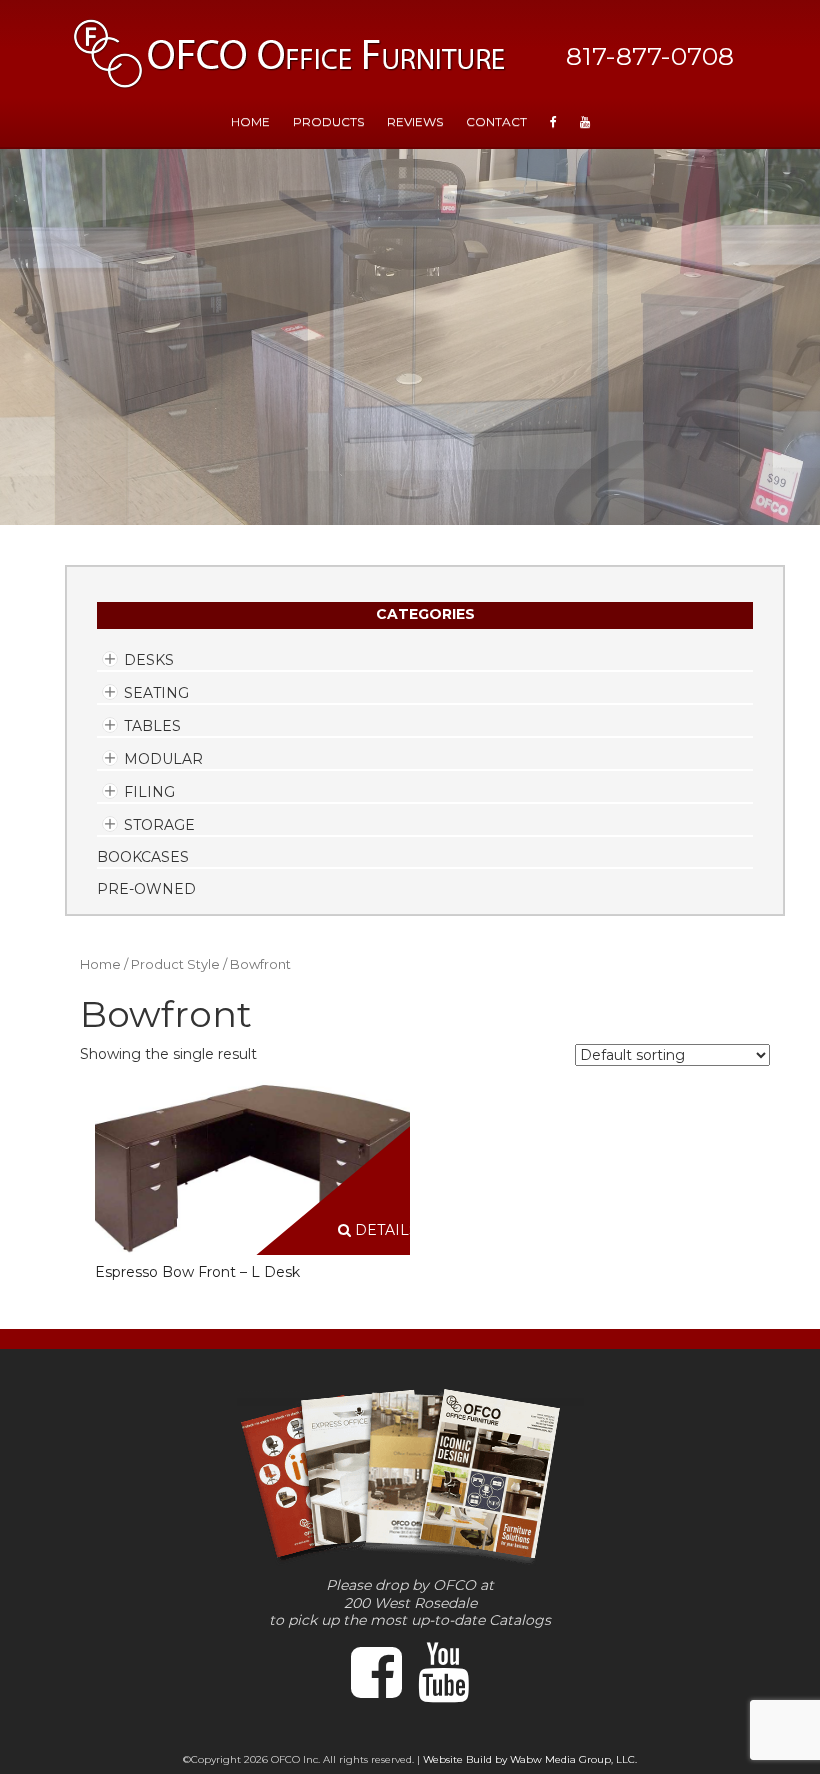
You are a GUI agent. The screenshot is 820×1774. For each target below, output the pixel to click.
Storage (159, 825)
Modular (163, 759)
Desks (149, 660)
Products (328, 121)
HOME (250, 121)
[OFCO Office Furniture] (290, 53)
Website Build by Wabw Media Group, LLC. (530, 1759)
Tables (152, 726)
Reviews (415, 121)
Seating (156, 693)
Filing (149, 792)
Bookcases (143, 857)
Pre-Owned (146, 889)
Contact (496, 121)
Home (100, 964)
